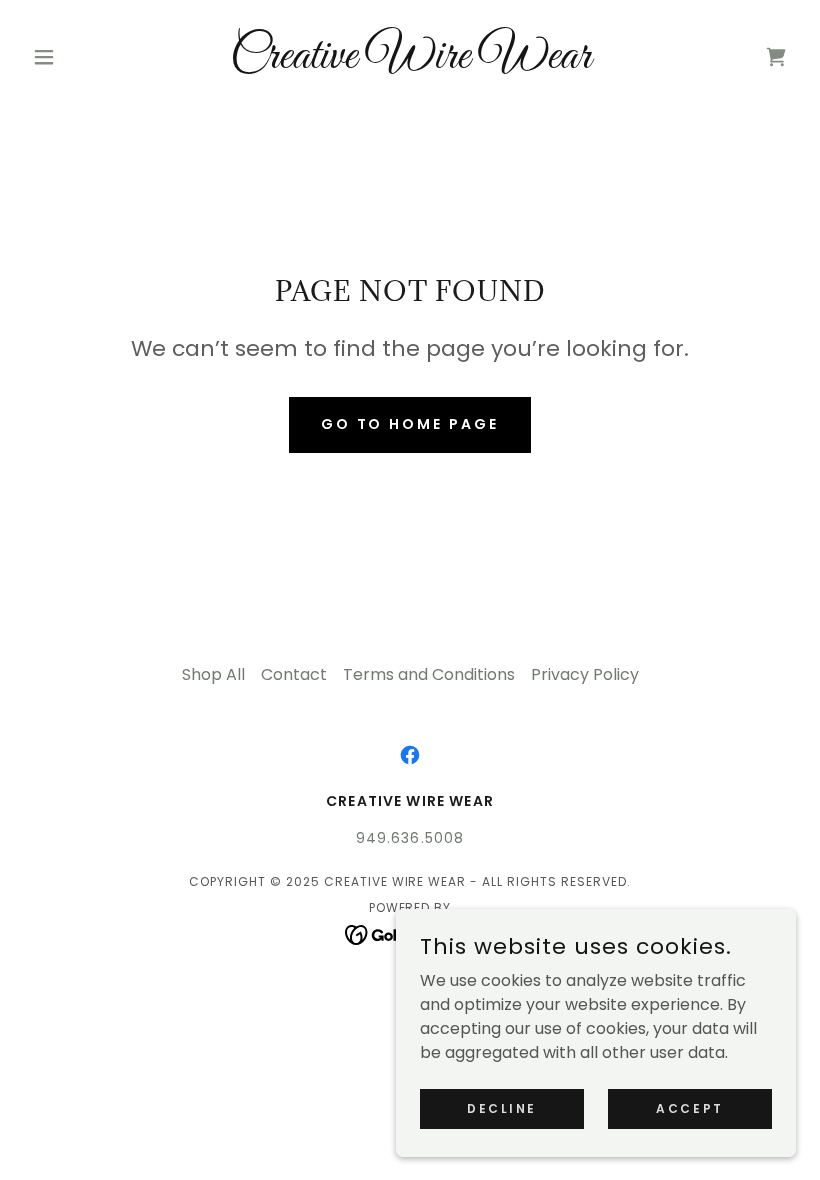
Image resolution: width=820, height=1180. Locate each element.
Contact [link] (294, 674)
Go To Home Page (410, 424)
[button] (82, 57)
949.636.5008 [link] (410, 838)
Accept (689, 1107)
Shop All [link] (213, 674)
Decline (502, 1107)
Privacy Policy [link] (585, 674)
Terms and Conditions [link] (429, 674)
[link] (410, 62)
